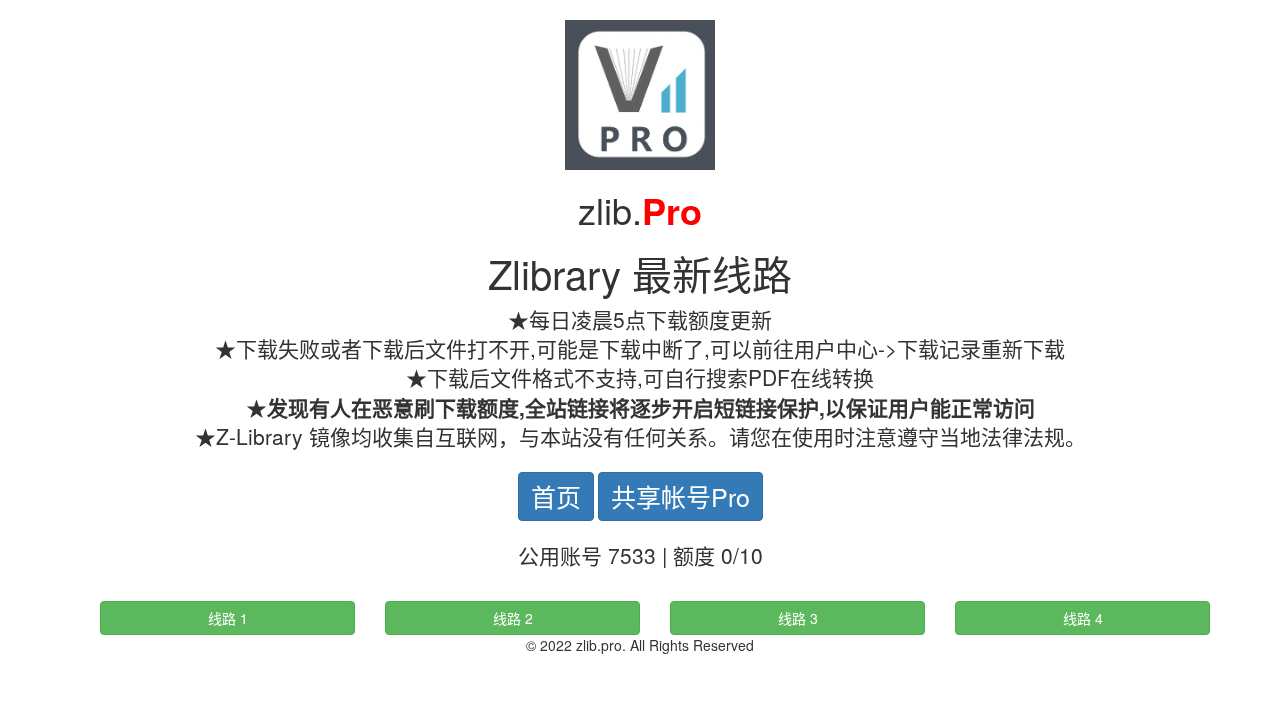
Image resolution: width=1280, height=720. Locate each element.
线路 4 (1083, 618)
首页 (556, 496)
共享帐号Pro (680, 496)
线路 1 (228, 618)
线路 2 (513, 618)
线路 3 (798, 618)
